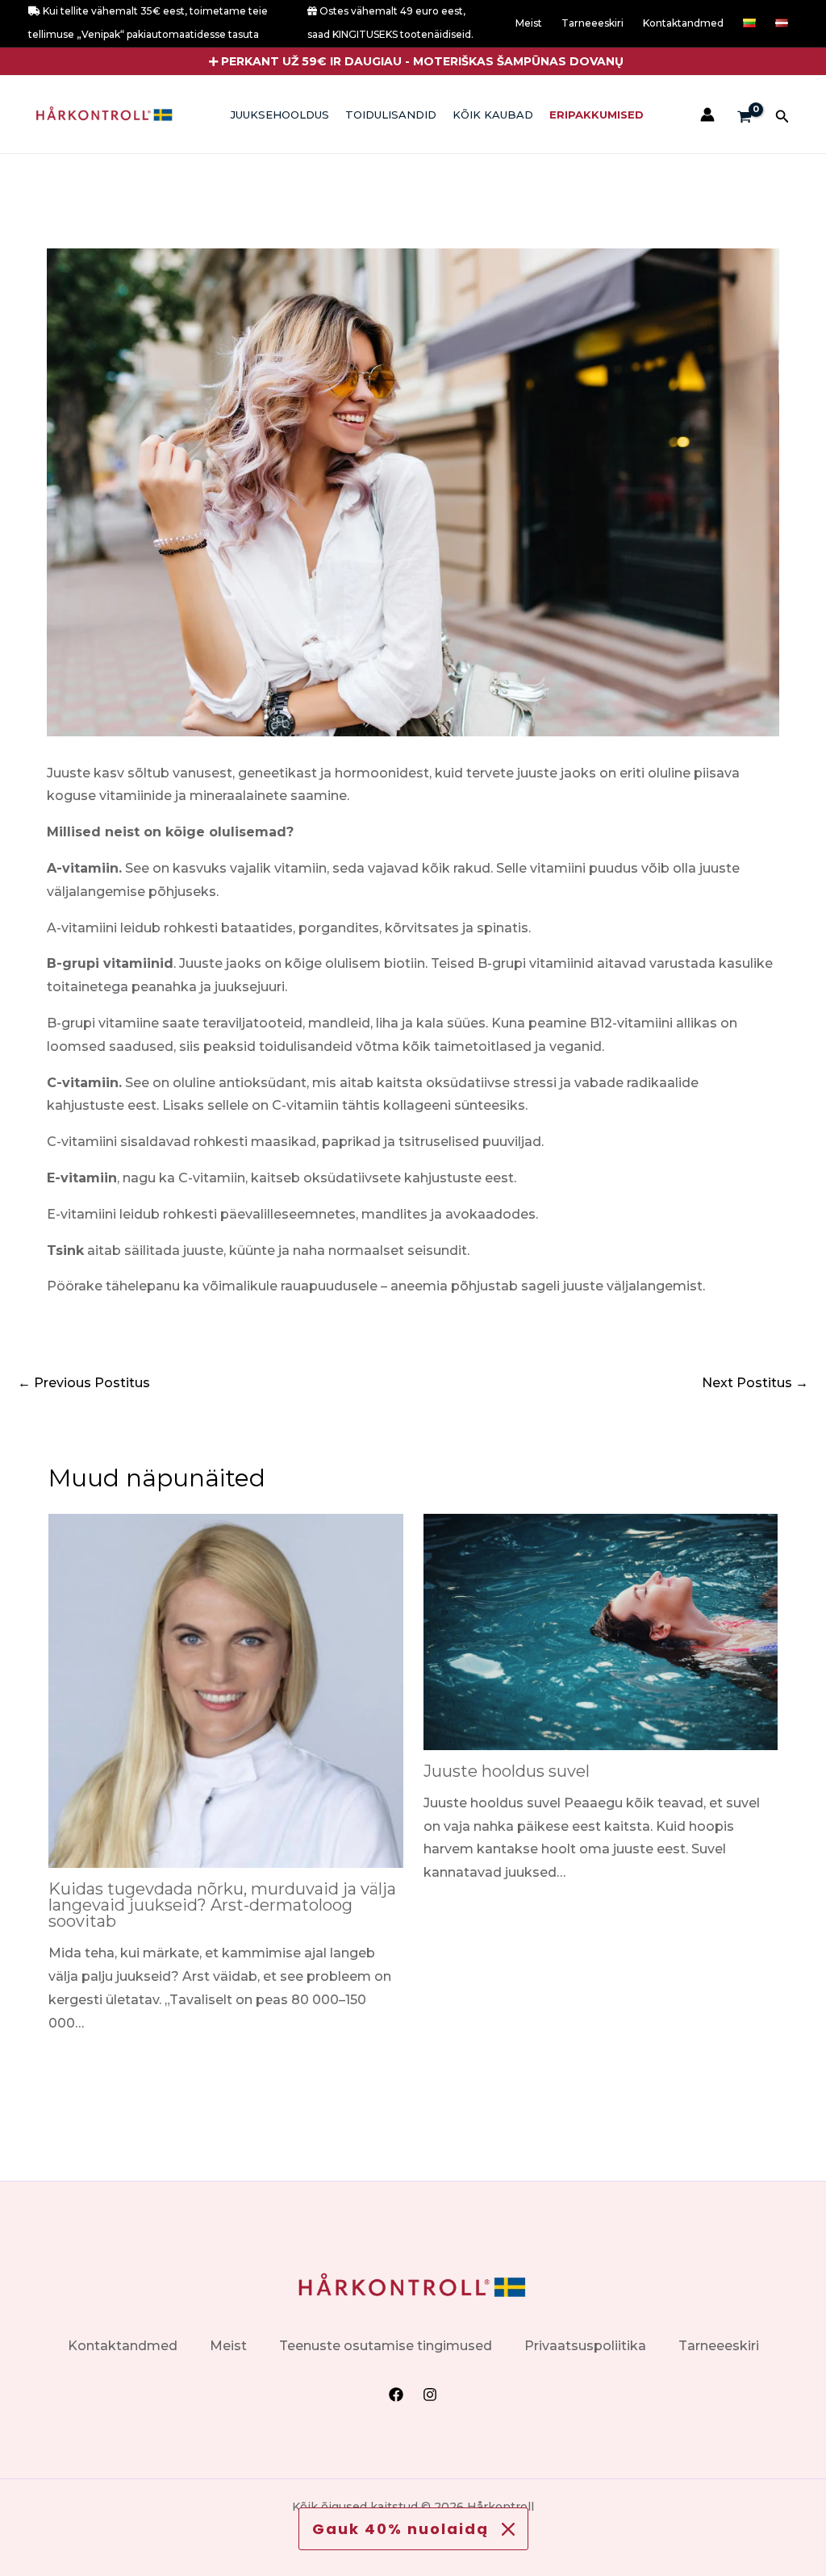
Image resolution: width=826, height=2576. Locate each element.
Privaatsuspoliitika (585, 2346)
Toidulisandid (391, 115)
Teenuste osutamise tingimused (386, 2346)
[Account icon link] (707, 115)
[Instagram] (430, 2395)
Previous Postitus (84, 1383)
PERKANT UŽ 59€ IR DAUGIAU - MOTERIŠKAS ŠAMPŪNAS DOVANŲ (422, 61)
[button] (413, 61)
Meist (529, 23)
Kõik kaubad (493, 115)
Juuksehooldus (280, 115)
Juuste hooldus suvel (507, 1771)
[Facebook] (396, 2395)
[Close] (508, 2529)
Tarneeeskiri (592, 23)
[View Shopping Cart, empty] (745, 118)
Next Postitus (755, 1383)
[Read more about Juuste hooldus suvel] (601, 1631)
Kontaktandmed (683, 23)
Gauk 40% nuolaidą (400, 2529)
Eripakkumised (597, 115)
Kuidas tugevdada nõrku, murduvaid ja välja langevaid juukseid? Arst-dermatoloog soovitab (222, 1905)
